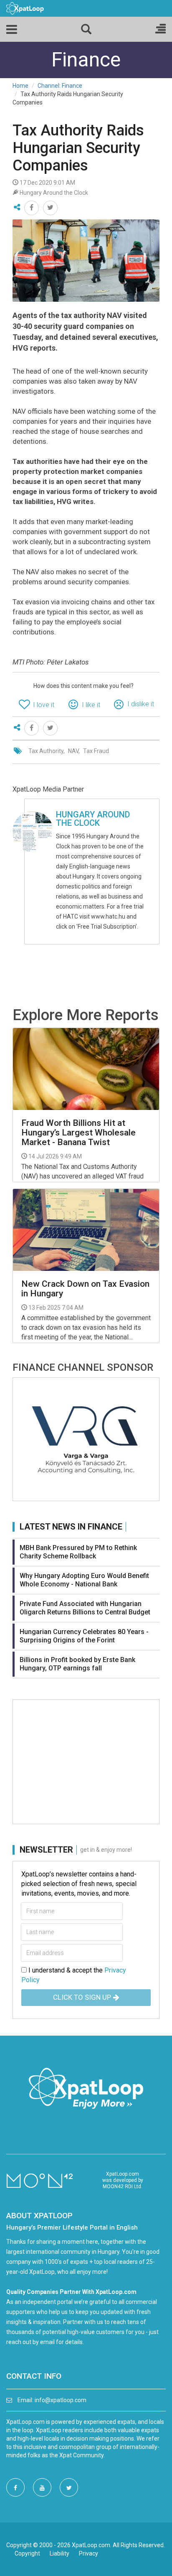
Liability (59, 2553)
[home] (25, 8)
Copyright (27, 2553)
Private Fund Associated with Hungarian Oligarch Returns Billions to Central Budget (85, 1608)
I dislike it (141, 704)
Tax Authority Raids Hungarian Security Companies (78, 148)
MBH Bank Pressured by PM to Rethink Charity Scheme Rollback (78, 1552)
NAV (73, 751)
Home (20, 86)
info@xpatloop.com (61, 2400)
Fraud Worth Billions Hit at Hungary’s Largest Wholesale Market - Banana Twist (78, 1133)
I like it (91, 705)
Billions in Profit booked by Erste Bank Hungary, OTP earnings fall (77, 1664)
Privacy (89, 2553)
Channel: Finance (60, 86)
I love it (44, 705)
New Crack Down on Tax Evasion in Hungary (85, 1289)
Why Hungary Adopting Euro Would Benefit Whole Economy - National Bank (84, 1580)
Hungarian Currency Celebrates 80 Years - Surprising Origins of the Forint (84, 1636)
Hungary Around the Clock (93, 819)
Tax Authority (46, 751)
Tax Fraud (96, 751)
